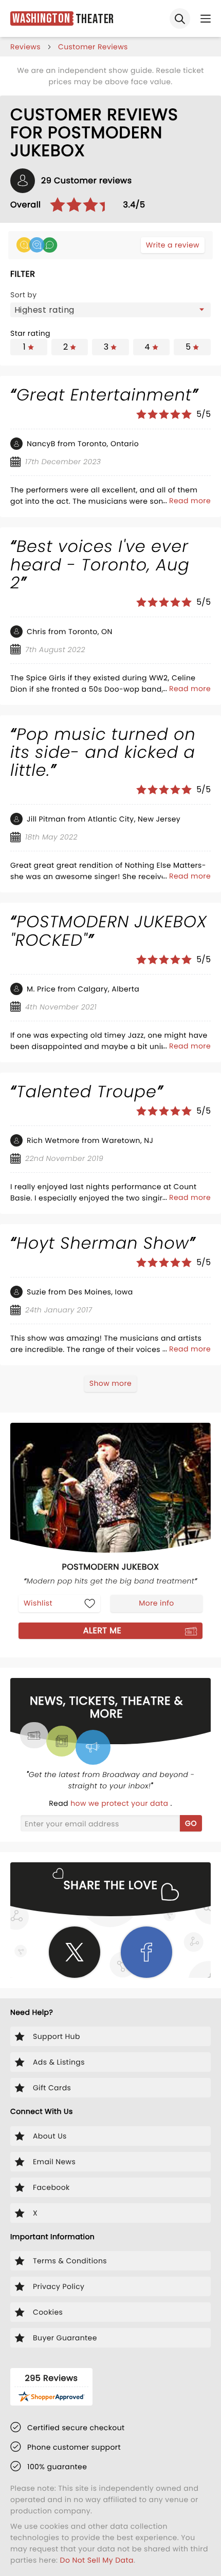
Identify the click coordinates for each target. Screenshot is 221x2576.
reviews (25, 47)
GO (191, 1823)
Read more (190, 501)
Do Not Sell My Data (97, 2560)
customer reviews (93, 47)
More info (156, 1603)
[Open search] (180, 18)
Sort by (24, 295)
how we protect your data (120, 1803)
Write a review (173, 245)
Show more (110, 1383)
